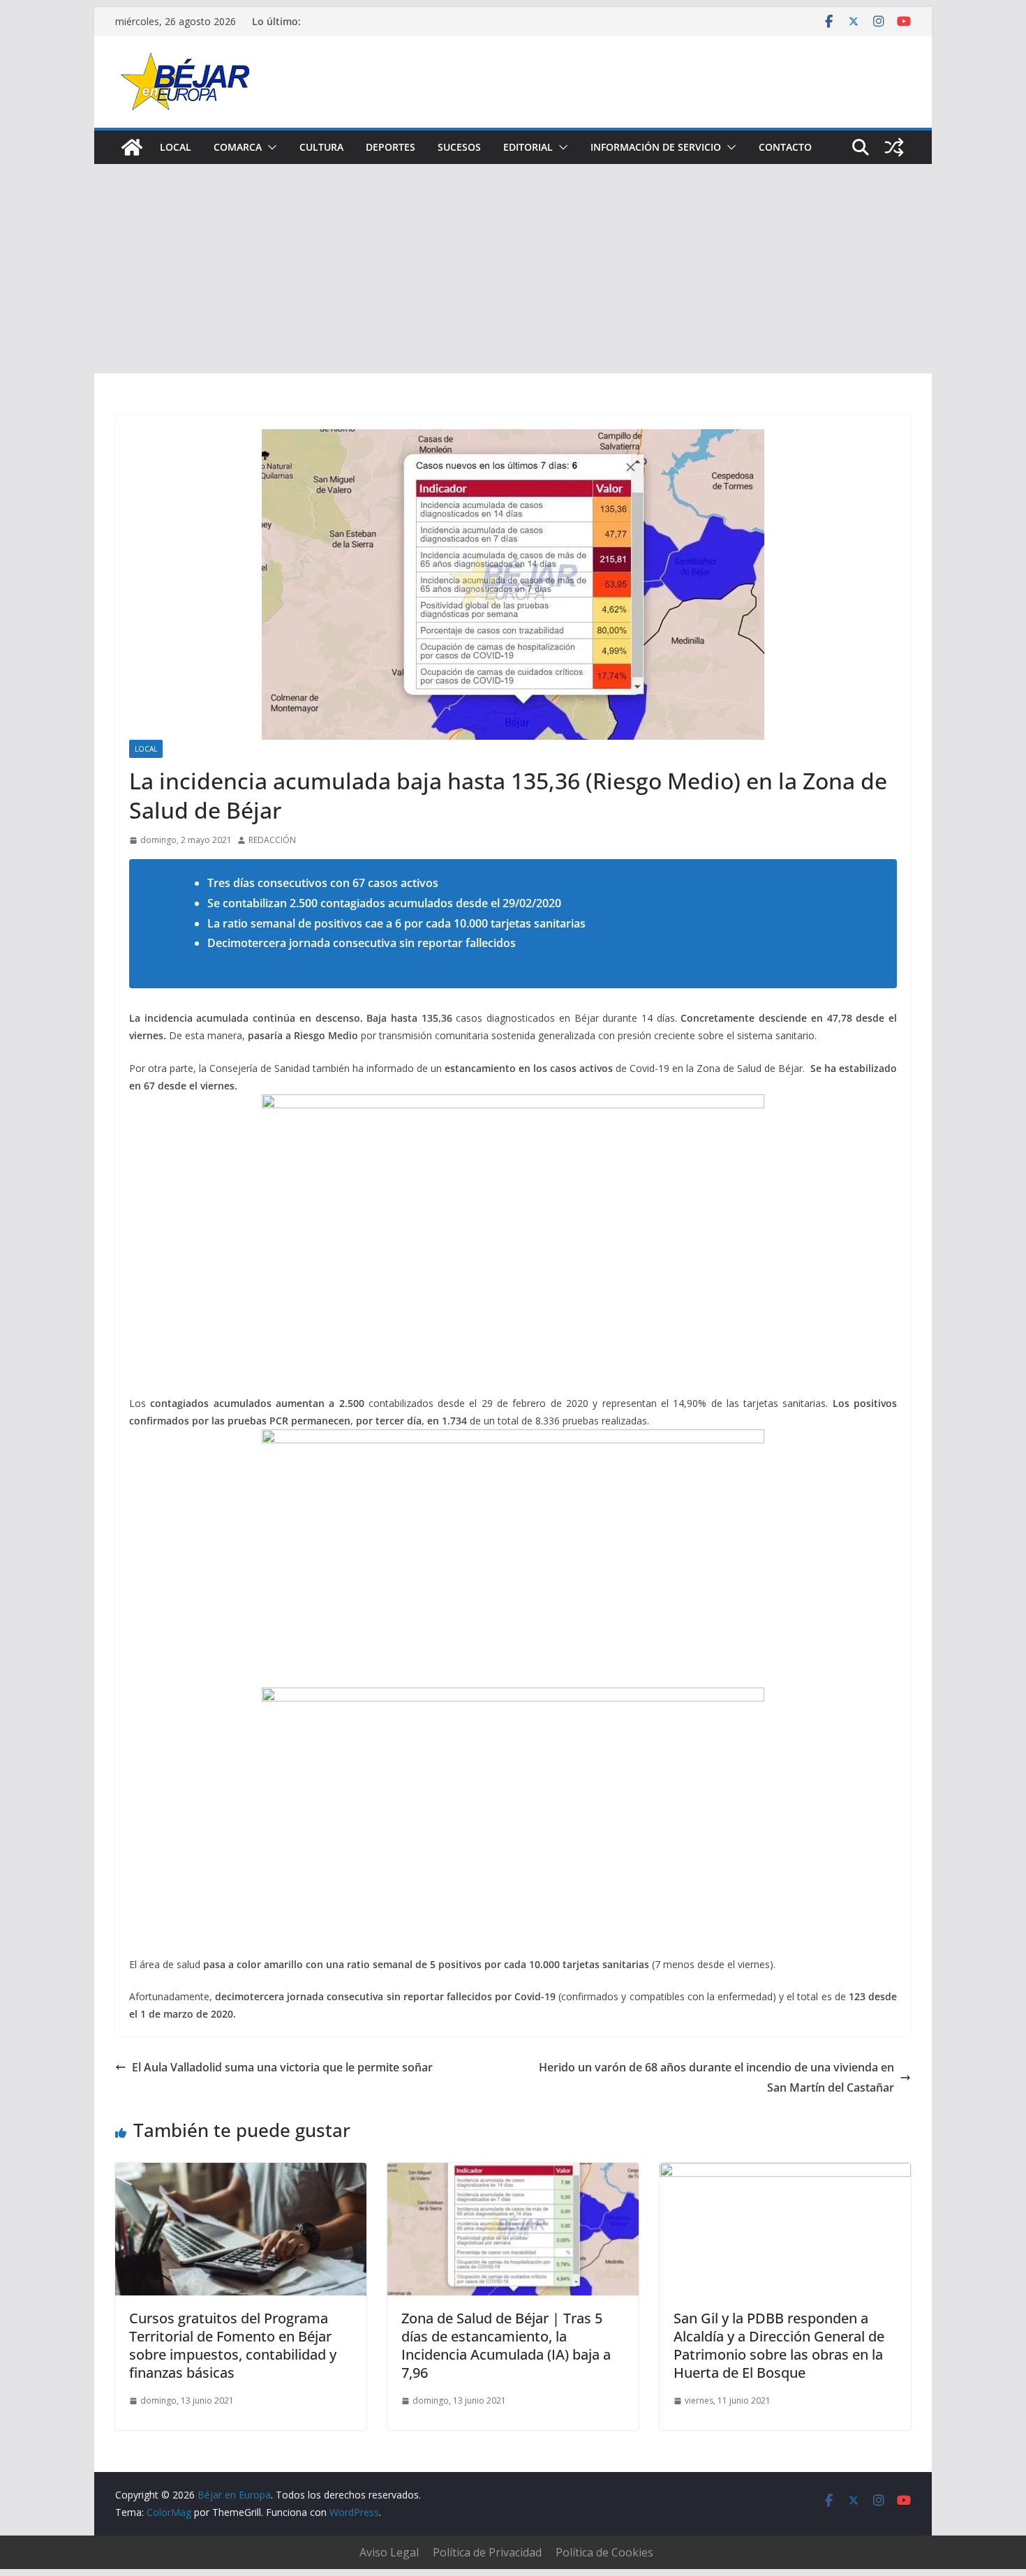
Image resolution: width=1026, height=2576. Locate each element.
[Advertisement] (513, 269)
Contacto (785, 147)
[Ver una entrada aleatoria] (894, 147)
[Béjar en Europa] (132, 147)
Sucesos (459, 147)
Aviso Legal (389, 2552)
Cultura (321, 147)
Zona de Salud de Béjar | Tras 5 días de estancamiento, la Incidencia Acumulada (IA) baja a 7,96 (506, 2345)
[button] (269, 147)
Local (176, 147)
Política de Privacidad (487, 2552)
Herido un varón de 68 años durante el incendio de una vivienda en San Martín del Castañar (716, 2077)
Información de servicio (656, 147)
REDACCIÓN (272, 840)
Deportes (391, 147)
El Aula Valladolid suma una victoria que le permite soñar (282, 2067)
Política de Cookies (604, 2552)
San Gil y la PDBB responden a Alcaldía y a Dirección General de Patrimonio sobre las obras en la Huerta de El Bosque (779, 2345)
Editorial (528, 147)
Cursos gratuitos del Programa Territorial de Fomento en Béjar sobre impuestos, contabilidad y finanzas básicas (233, 2345)
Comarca (238, 147)
